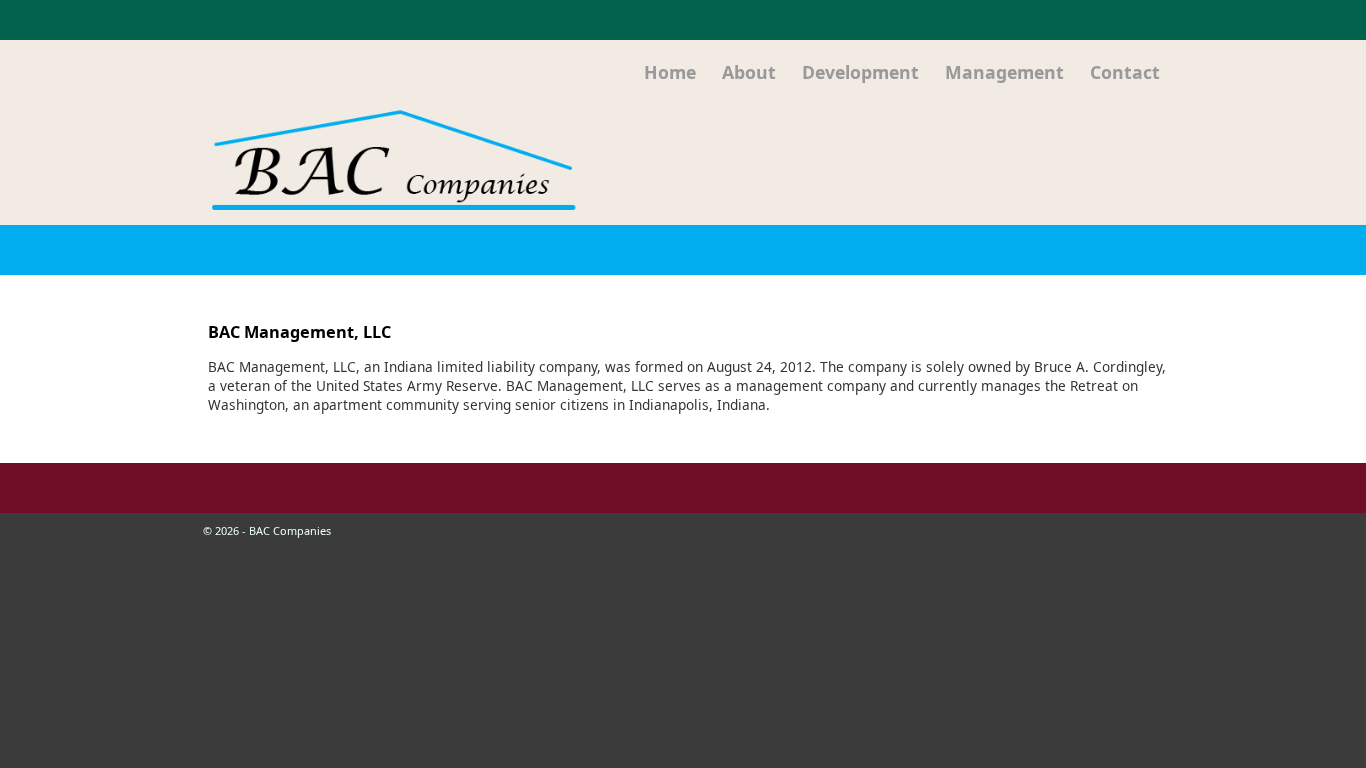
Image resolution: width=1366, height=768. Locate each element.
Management (1004, 72)
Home (670, 72)
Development (860, 72)
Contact (1125, 72)
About (749, 72)
